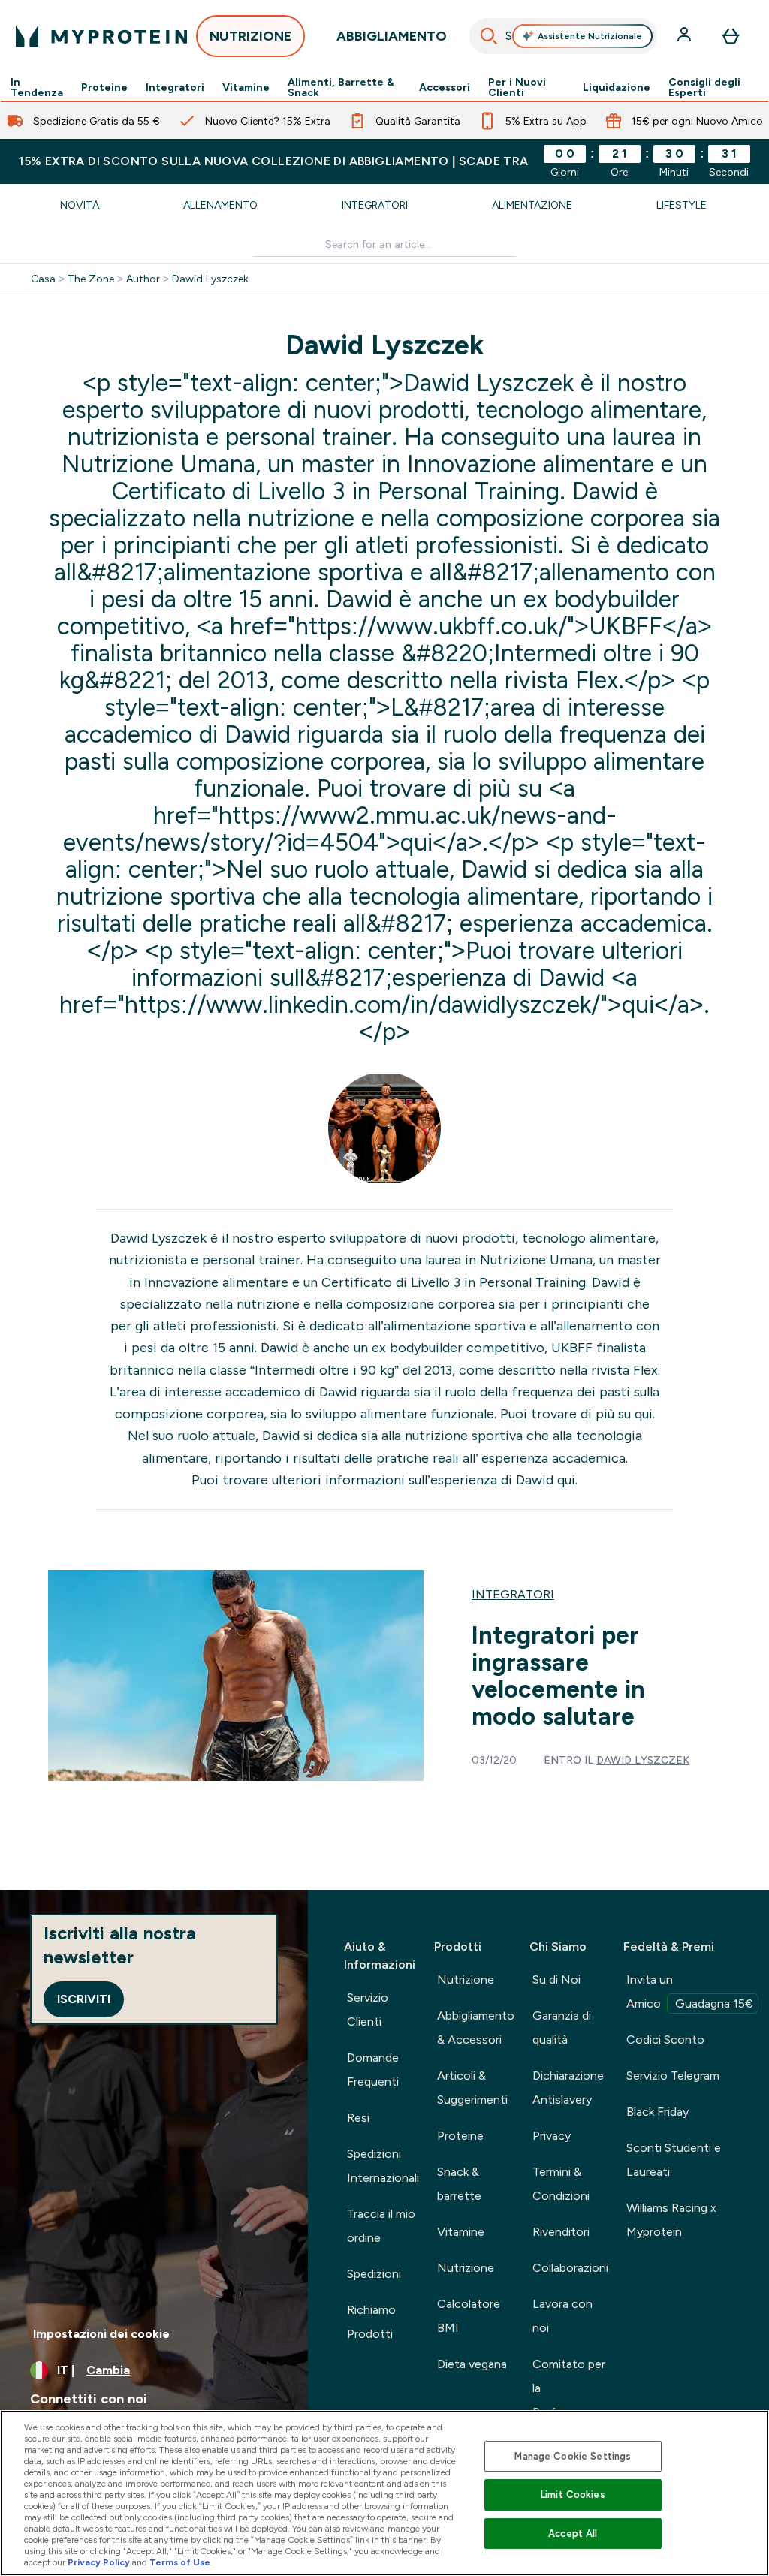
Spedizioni (374, 2274)
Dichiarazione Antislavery (568, 2088)
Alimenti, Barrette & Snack (341, 87)
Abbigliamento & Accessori (476, 2028)
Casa (43, 279)
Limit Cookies (573, 2495)
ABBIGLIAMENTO (392, 36)
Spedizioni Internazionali (383, 2166)
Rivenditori (561, 2232)
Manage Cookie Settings (573, 2456)
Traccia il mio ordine (381, 2226)
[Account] (686, 36)
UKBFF (572, 1348)
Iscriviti (84, 1999)
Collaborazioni (570, 2268)
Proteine (104, 87)
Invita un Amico (690, 1992)
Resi (358, 2118)
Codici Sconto (665, 2040)
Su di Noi (556, 1979)
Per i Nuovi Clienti (517, 87)
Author (143, 279)
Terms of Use (180, 2562)
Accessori (445, 87)
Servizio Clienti (368, 2010)
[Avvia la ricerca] (489, 36)
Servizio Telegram (673, 2076)
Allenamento (220, 205)
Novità (80, 205)
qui (644, 1414)
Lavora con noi (562, 2316)
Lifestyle (682, 205)
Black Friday (657, 2112)
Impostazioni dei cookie (101, 2334)
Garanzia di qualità (562, 2028)
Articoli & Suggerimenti (472, 2088)
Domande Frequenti (373, 2070)
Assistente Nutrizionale (590, 36)
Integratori (175, 87)
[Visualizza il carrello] (731, 36)
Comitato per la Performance (569, 2388)
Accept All (573, 2534)
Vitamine (246, 87)
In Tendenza (37, 87)
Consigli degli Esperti (704, 87)
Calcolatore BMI (469, 2316)
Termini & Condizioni (561, 2184)
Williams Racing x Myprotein (671, 2220)
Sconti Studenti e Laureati (674, 2160)
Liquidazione (617, 87)
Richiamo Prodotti (371, 2322)
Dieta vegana (472, 2364)
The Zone (91, 279)
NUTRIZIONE (250, 36)
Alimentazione (532, 205)
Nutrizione (466, 1979)
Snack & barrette (459, 2184)
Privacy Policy (99, 2562)
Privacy (552, 2136)
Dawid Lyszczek (210, 279)
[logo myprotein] (101, 36)
